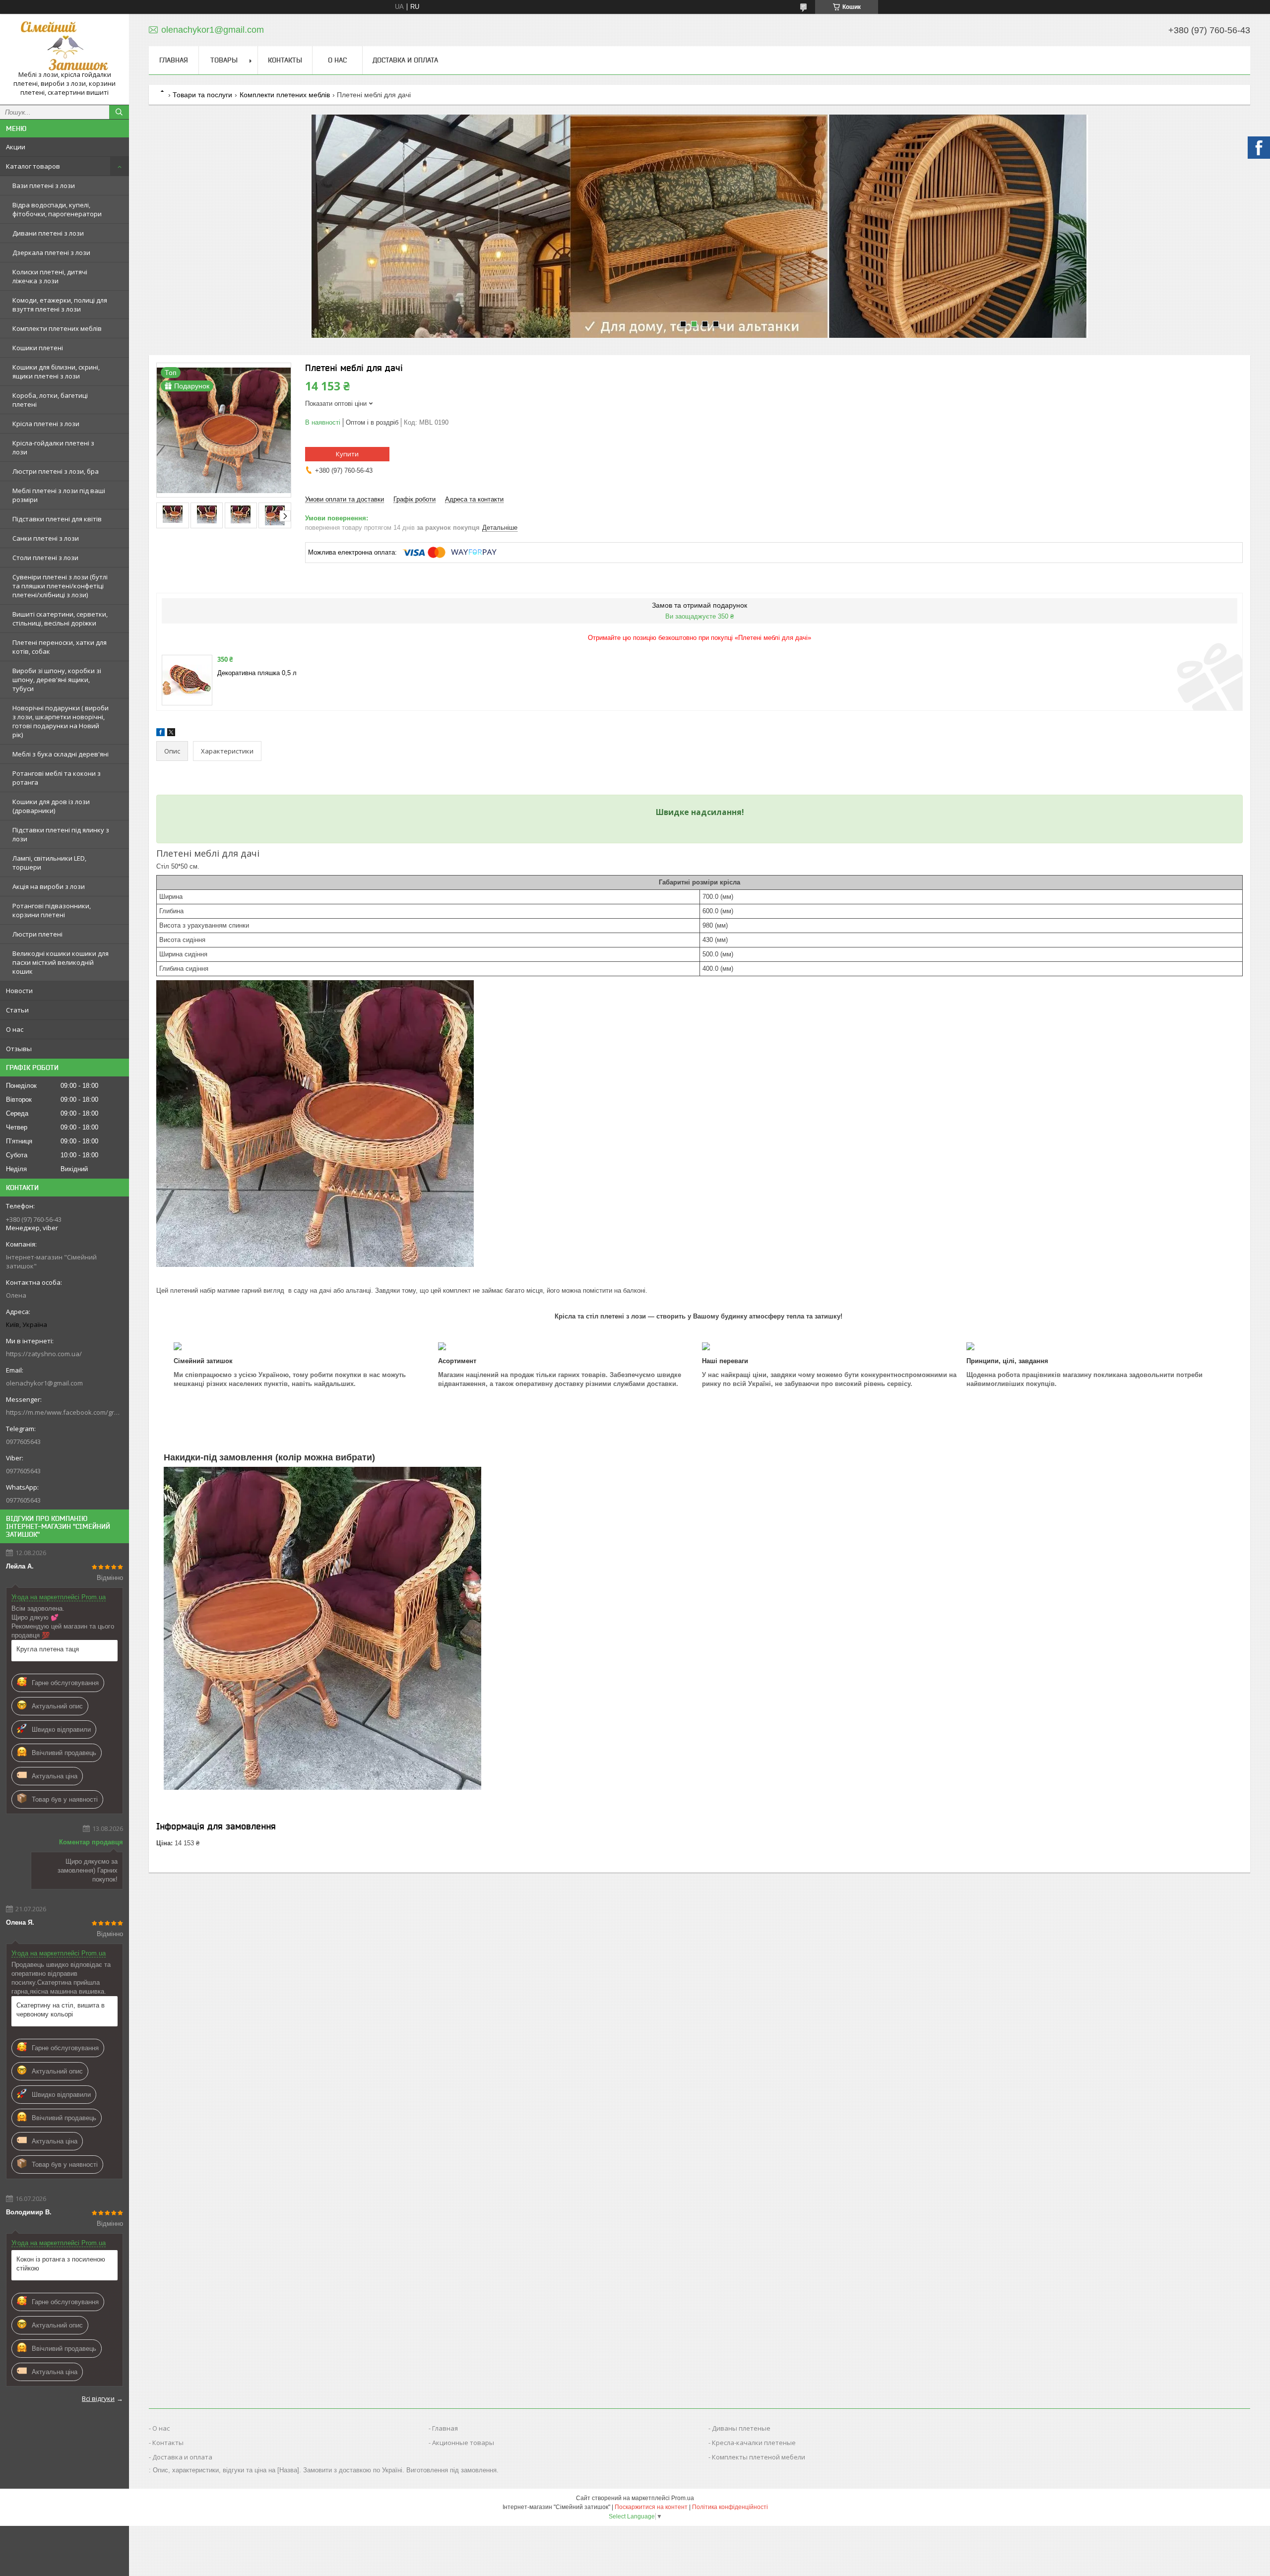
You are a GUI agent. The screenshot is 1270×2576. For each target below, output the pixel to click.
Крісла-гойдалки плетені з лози (53, 447)
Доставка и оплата (405, 60)
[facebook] (160, 734)
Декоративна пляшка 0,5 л (257, 673)
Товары (224, 60)
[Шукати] (119, 112)
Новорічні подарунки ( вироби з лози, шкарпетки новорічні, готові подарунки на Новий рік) (61, 721)
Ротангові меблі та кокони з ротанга (57, 778)
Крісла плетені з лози (46, 424)
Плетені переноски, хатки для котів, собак (60, 647)
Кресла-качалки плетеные (754, 2443)
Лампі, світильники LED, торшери (49, 863)
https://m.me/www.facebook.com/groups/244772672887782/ (64, 1412)
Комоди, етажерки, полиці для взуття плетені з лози (60, 305)
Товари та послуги (202, 95)
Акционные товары (463, 2443)
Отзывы (19, 1049)
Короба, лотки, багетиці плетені (50, 400)
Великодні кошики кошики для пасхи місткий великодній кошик (61, 962)
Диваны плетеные (741, 2428)
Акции (16, 147)
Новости (19, 991)
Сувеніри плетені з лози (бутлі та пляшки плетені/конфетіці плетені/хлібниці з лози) (60, 586)
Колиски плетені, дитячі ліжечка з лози (50, 276)
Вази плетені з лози (44, 186)
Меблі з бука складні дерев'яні (61, 754)
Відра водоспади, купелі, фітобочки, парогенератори (57, 209)
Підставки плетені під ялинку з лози (61, 834)
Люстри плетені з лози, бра (56, 471)
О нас (15, 1029)
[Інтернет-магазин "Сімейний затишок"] (64, 46)
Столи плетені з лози (45, 558)
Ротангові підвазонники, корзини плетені (52, 910)
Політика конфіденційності (730, 2507)
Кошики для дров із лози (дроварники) (51, 806)
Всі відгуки (98, 2398)
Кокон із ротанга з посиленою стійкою (61, 2264)
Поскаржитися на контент (651, 2507)
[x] (171, 734)
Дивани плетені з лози (48, 233)
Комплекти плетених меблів (57, 328)
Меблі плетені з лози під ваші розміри (59, 495)
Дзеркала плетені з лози (51, 252)
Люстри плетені (37, 934)
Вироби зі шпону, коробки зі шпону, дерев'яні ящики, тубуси (57, 680)
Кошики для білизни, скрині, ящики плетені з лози (56, 372)
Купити (347, 454)
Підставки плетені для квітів (57, 519)
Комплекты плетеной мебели (759, 2457)
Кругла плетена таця (48, 1649)
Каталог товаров (33, 166)
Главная (174, 60)
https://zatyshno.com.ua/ (44, 1354)
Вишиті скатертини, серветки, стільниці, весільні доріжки (60, 619)
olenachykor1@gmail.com (44, 1383)
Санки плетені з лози (46, 538)
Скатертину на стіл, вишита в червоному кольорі (61, 2010)
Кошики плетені (38, 348)
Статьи (17, 1010)
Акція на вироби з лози (49, 886)
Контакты (285, 60)
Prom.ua (683, 2498)
